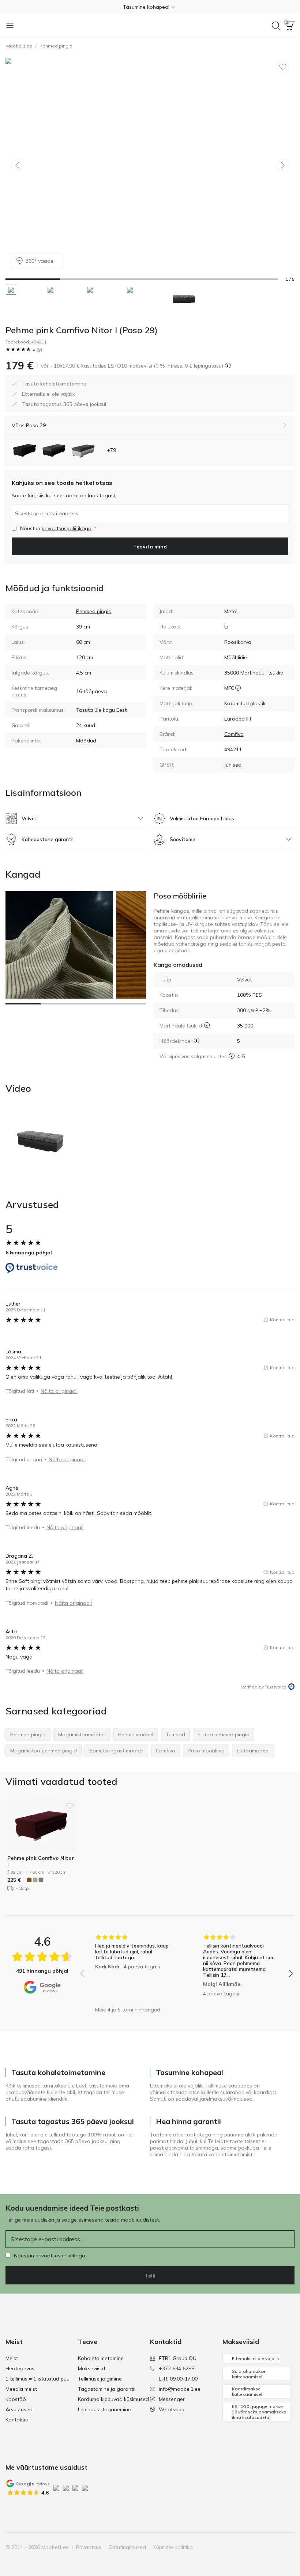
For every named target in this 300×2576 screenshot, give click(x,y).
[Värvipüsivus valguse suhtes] (232, 1056)
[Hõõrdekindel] (197, 1040)
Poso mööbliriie (180, 896)
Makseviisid (91, 2368)
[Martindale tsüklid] (207, 1025)
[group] (133, 1968)
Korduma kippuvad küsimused (113, 2399)
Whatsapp (172, 2409)
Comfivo (234, 734)
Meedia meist (21, 2389)
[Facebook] (239, 2547)
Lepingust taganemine (104, 2409)
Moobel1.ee (19, 46)
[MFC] (238, 688)
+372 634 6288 (177, 2368)
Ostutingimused (127, 2547)
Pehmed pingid (56, 46)
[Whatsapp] (288, 2547)
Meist (12, 2358)
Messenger (172, 2399)
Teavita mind (150, 547)
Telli (150, 2276)
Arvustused (19, 2409)
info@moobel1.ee (180, 2389)
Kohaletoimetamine (101, 2358)
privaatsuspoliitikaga (67, 528)
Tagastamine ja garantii (107, 2389)
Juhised (233, 765)
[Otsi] (276, 26)
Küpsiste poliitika (173, 2547)
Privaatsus (89, 2547)
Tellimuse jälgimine (100, 2379)
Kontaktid (17, 2420)
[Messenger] (276, 2547)
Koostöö (16, 2399)
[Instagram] (251, 2547)
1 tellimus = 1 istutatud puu (37, 2379)
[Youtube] (263, 2547)
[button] (150, 7)
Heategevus (20, 2368)
